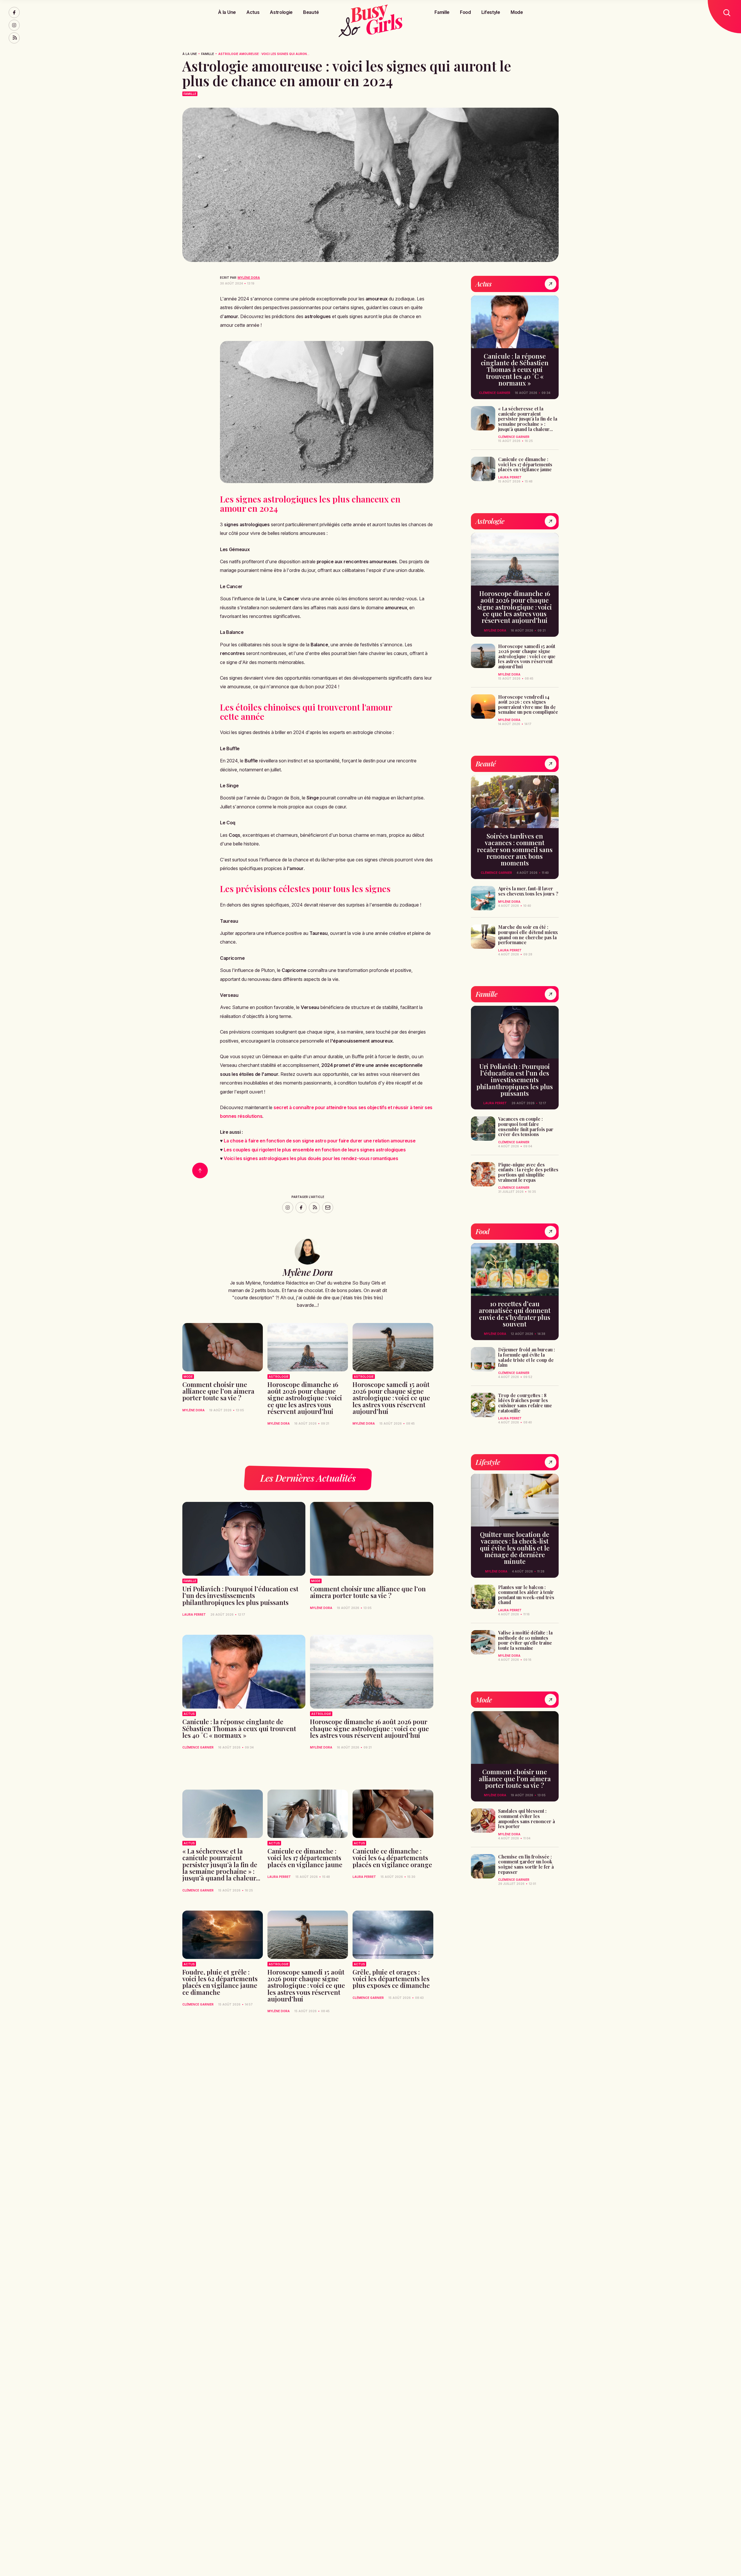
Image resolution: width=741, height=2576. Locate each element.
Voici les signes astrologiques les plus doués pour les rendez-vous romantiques (311, 1158)
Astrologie (281, 12)
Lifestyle (491, 12)
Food (465, 12)
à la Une (190, 54)
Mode (517, 12)
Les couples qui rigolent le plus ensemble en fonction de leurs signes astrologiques (315, 1150)
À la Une (227, 12)
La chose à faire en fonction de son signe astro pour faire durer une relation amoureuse (320, 1141)
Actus (253, 12)
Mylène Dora (249, 278)
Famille (442, 12)
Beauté (311, 12)
